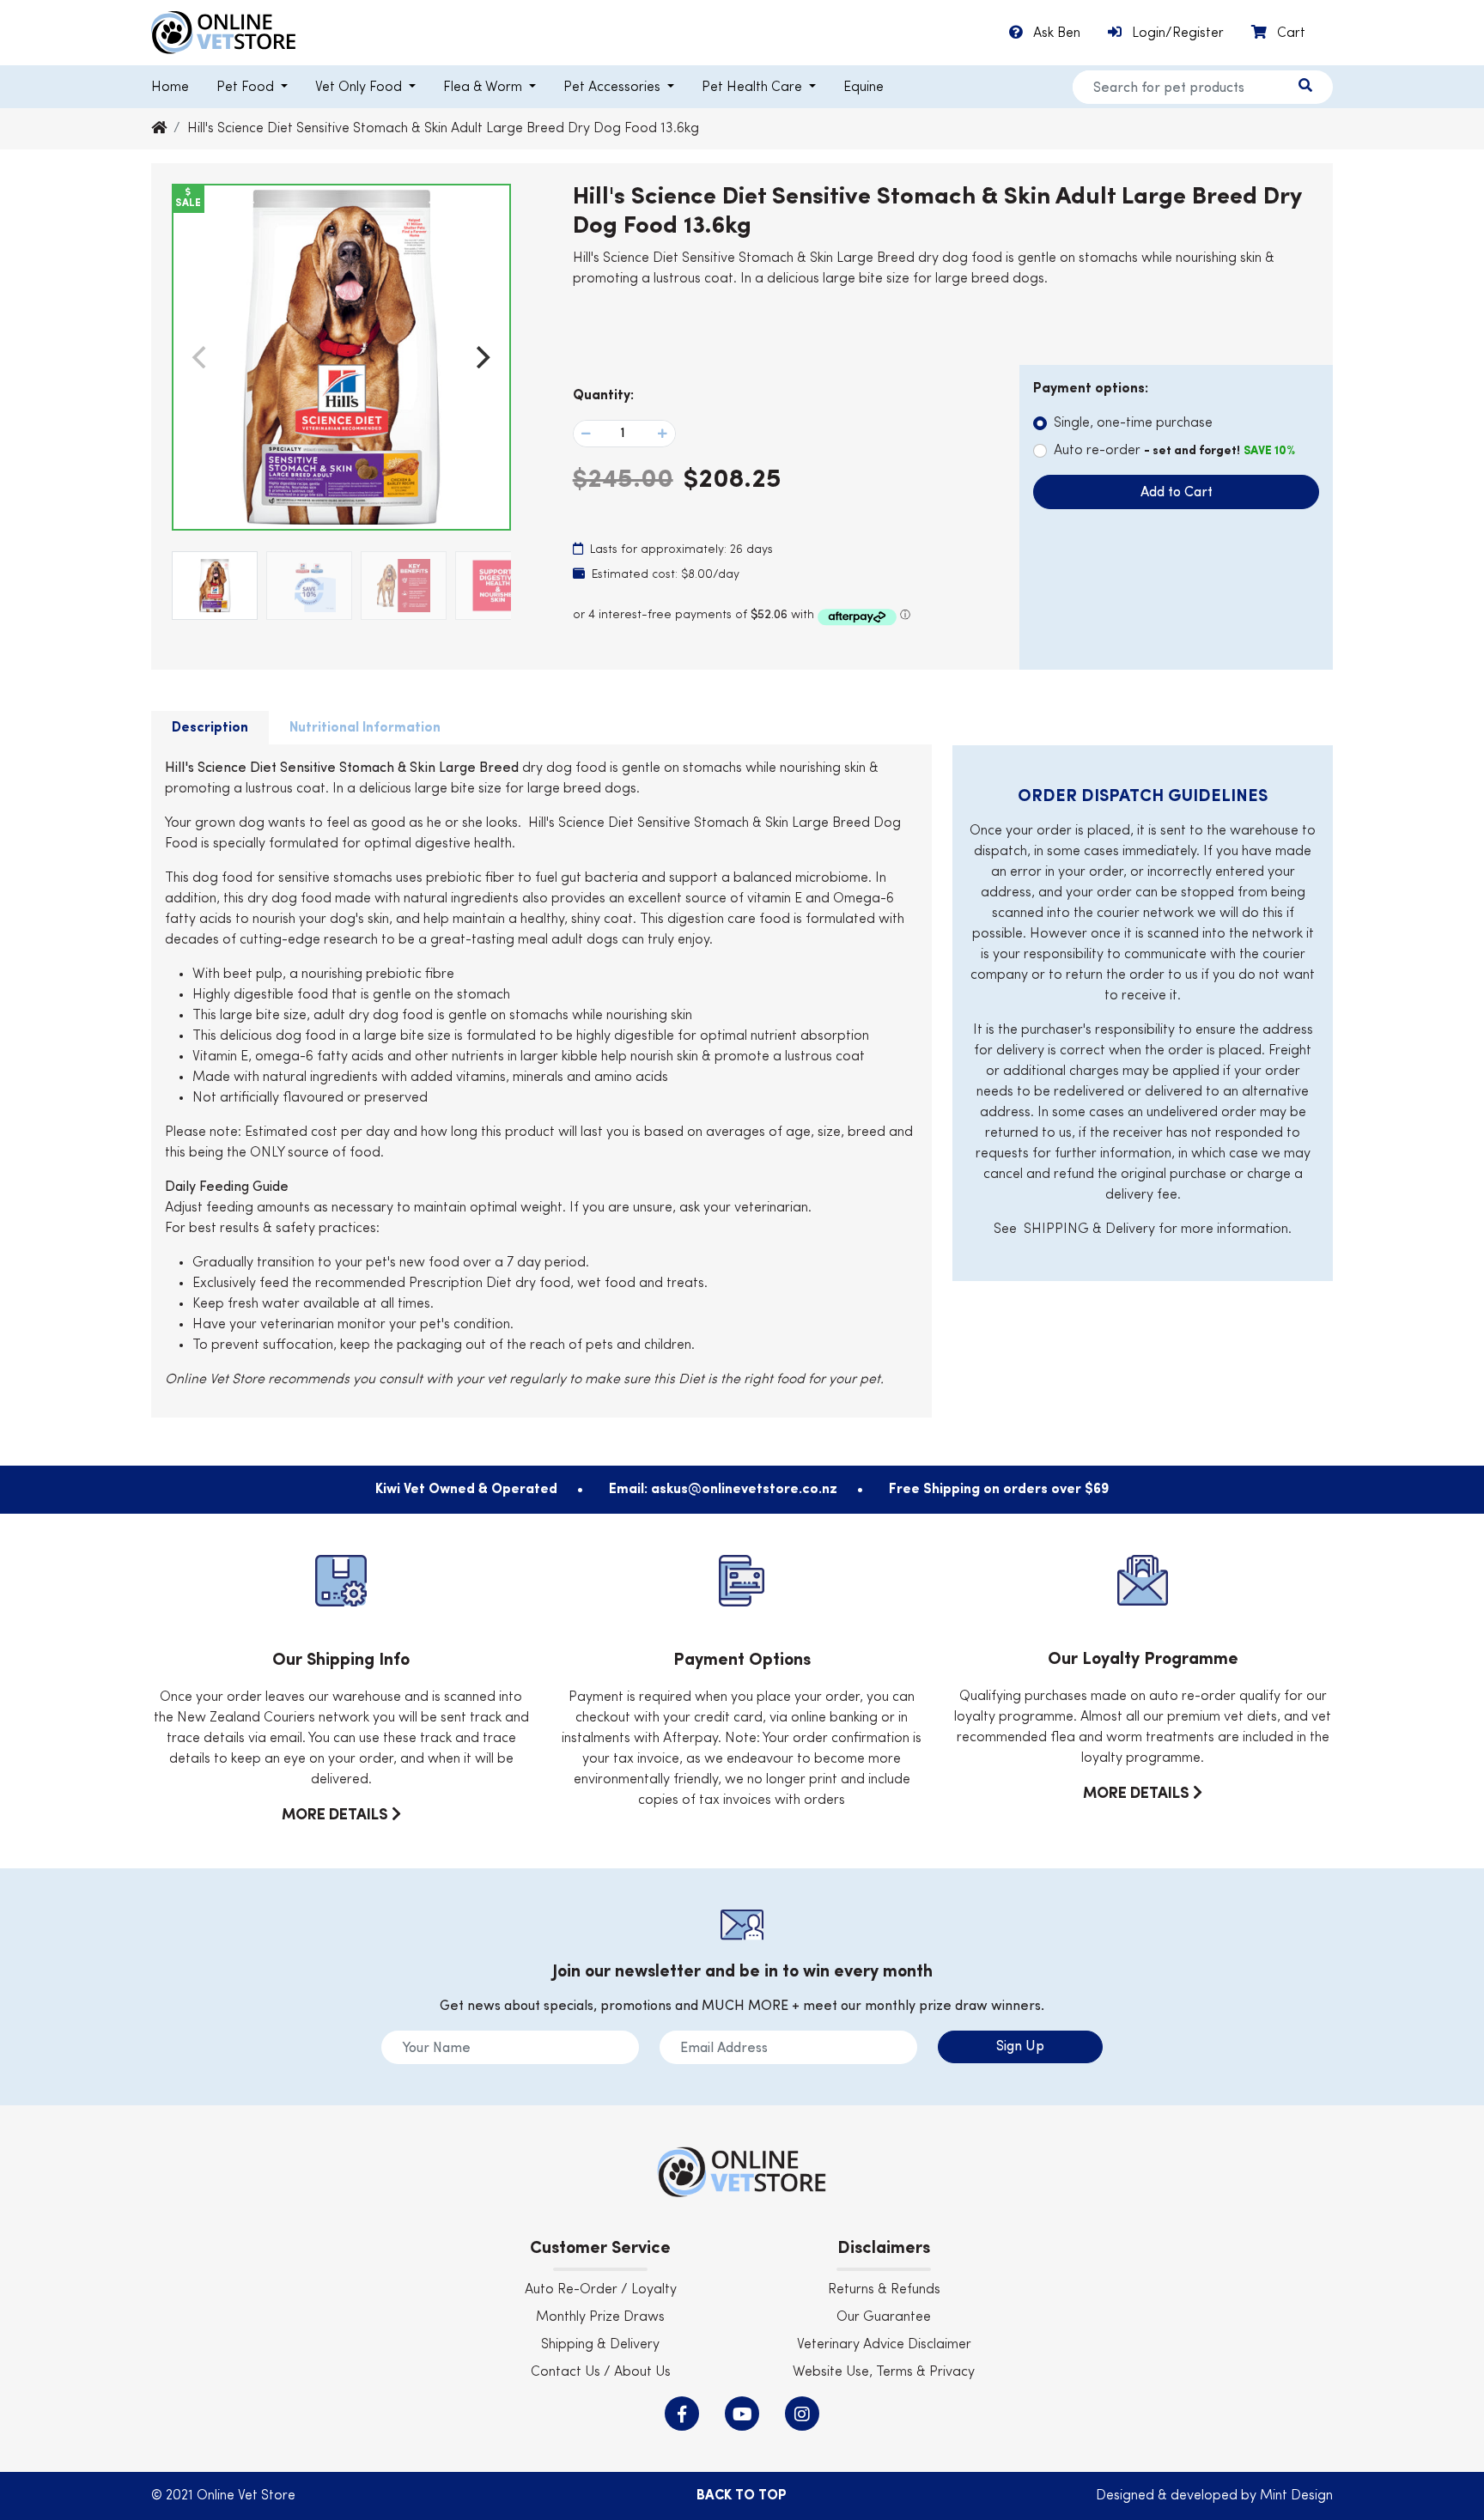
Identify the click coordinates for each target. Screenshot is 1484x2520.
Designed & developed (1168, 2496)
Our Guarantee (884, 2317)
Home (170, 88)
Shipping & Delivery (600, 2345)
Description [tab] (210, 728)
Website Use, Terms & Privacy (884, 2372)
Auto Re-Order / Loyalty (601, 2290)
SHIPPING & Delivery (1089, 1230)
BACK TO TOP (742, 2496)
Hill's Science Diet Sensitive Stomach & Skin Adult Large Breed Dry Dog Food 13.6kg (443, 129)
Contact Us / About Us (601, 2372)
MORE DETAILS (337, 1815)
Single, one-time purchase (1133, 423)
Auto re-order (1174, 451)
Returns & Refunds (884, 2290)
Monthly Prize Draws (600, 2317)
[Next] (482, 357)
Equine (864, 88)
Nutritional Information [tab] (365, 728)
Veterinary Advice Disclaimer (884, 2345)
